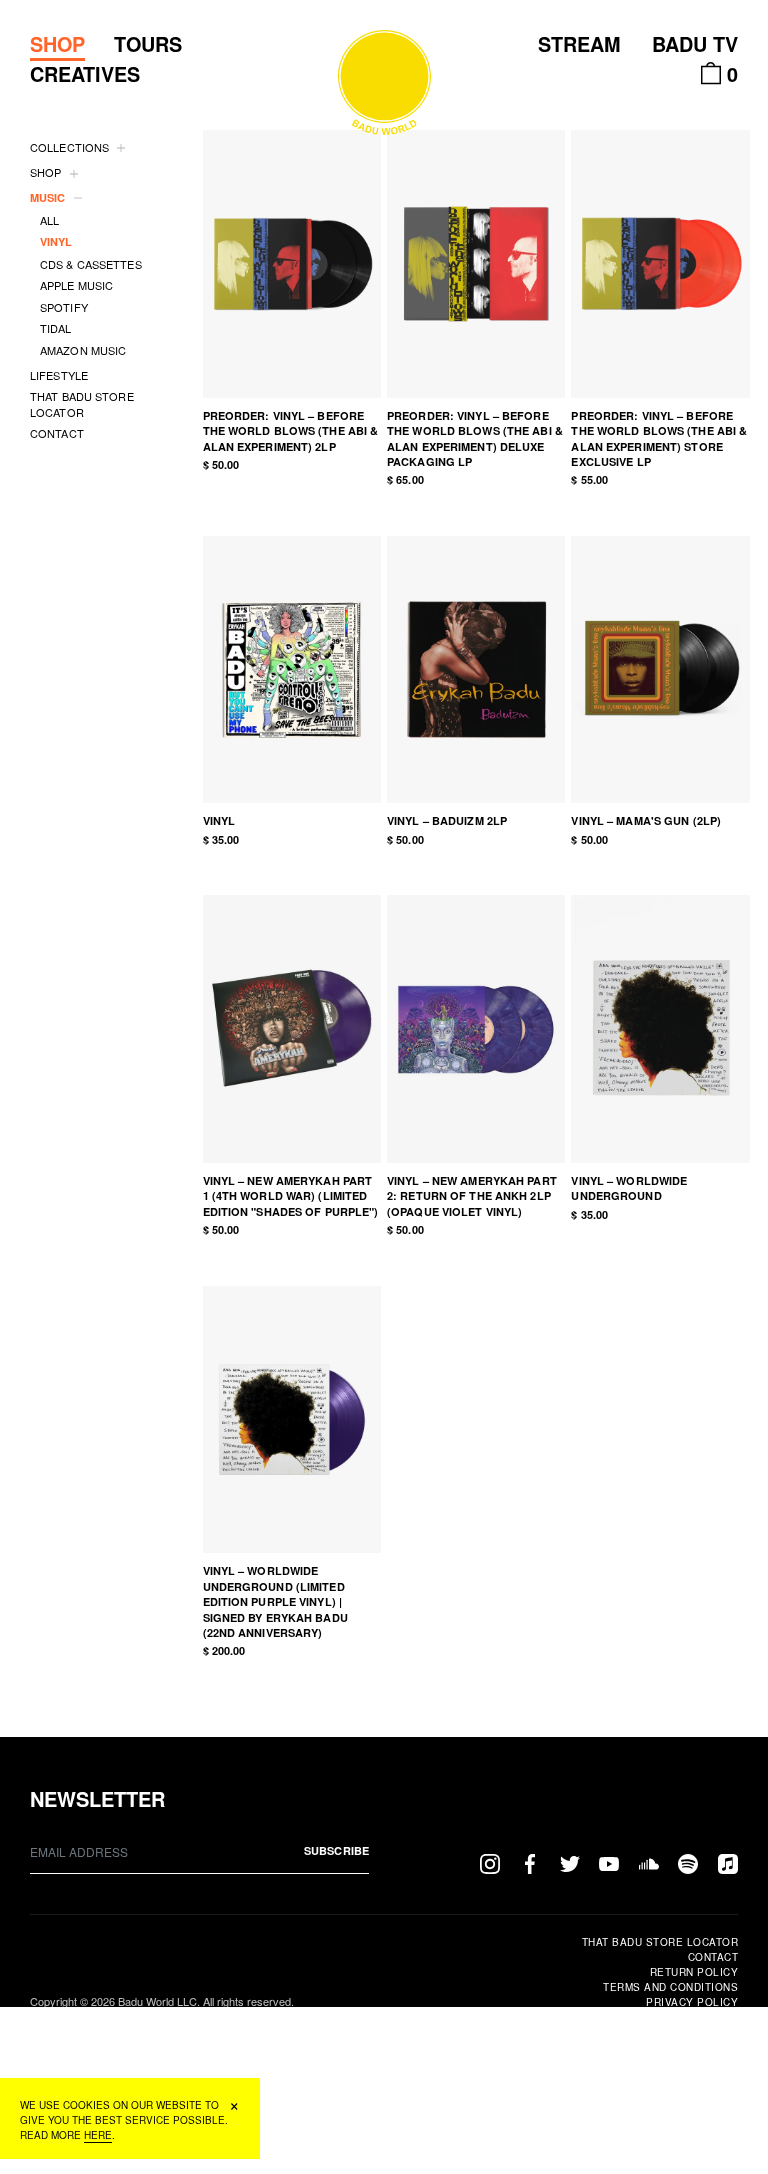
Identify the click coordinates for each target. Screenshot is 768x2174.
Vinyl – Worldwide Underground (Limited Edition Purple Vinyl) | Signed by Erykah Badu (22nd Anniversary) (275, 1601)
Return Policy (694, 1972)
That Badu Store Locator (660, 1942)
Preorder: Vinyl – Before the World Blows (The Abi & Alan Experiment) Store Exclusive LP (659, 438)
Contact (713, 1957)
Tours (148, 44)
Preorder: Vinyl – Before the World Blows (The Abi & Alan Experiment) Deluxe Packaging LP (475, 438)
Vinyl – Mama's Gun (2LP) (646, 820)
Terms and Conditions (670, 1987)
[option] (292, 263)
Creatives (85, 74)
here (98, 2135)
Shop (57, 44)
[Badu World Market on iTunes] (728, 1862)
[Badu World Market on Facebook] (530, 1862)
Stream (579, 44)
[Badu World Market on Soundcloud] (649, 1862)
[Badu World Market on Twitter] (570, 1862)
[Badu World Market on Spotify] (688, 1862)
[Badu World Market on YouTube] (609, 1862)
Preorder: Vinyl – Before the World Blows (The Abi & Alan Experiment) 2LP (291, 431)
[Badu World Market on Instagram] (490, 1862)
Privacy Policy (692, 2002)
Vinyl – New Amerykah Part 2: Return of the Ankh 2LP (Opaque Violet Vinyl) (472, 1196)
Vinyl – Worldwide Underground (629, 1188)
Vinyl (219, 820)
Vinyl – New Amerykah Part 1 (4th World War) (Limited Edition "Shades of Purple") (291, 1196)
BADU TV (695, 44)
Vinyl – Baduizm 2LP (447, 820)
